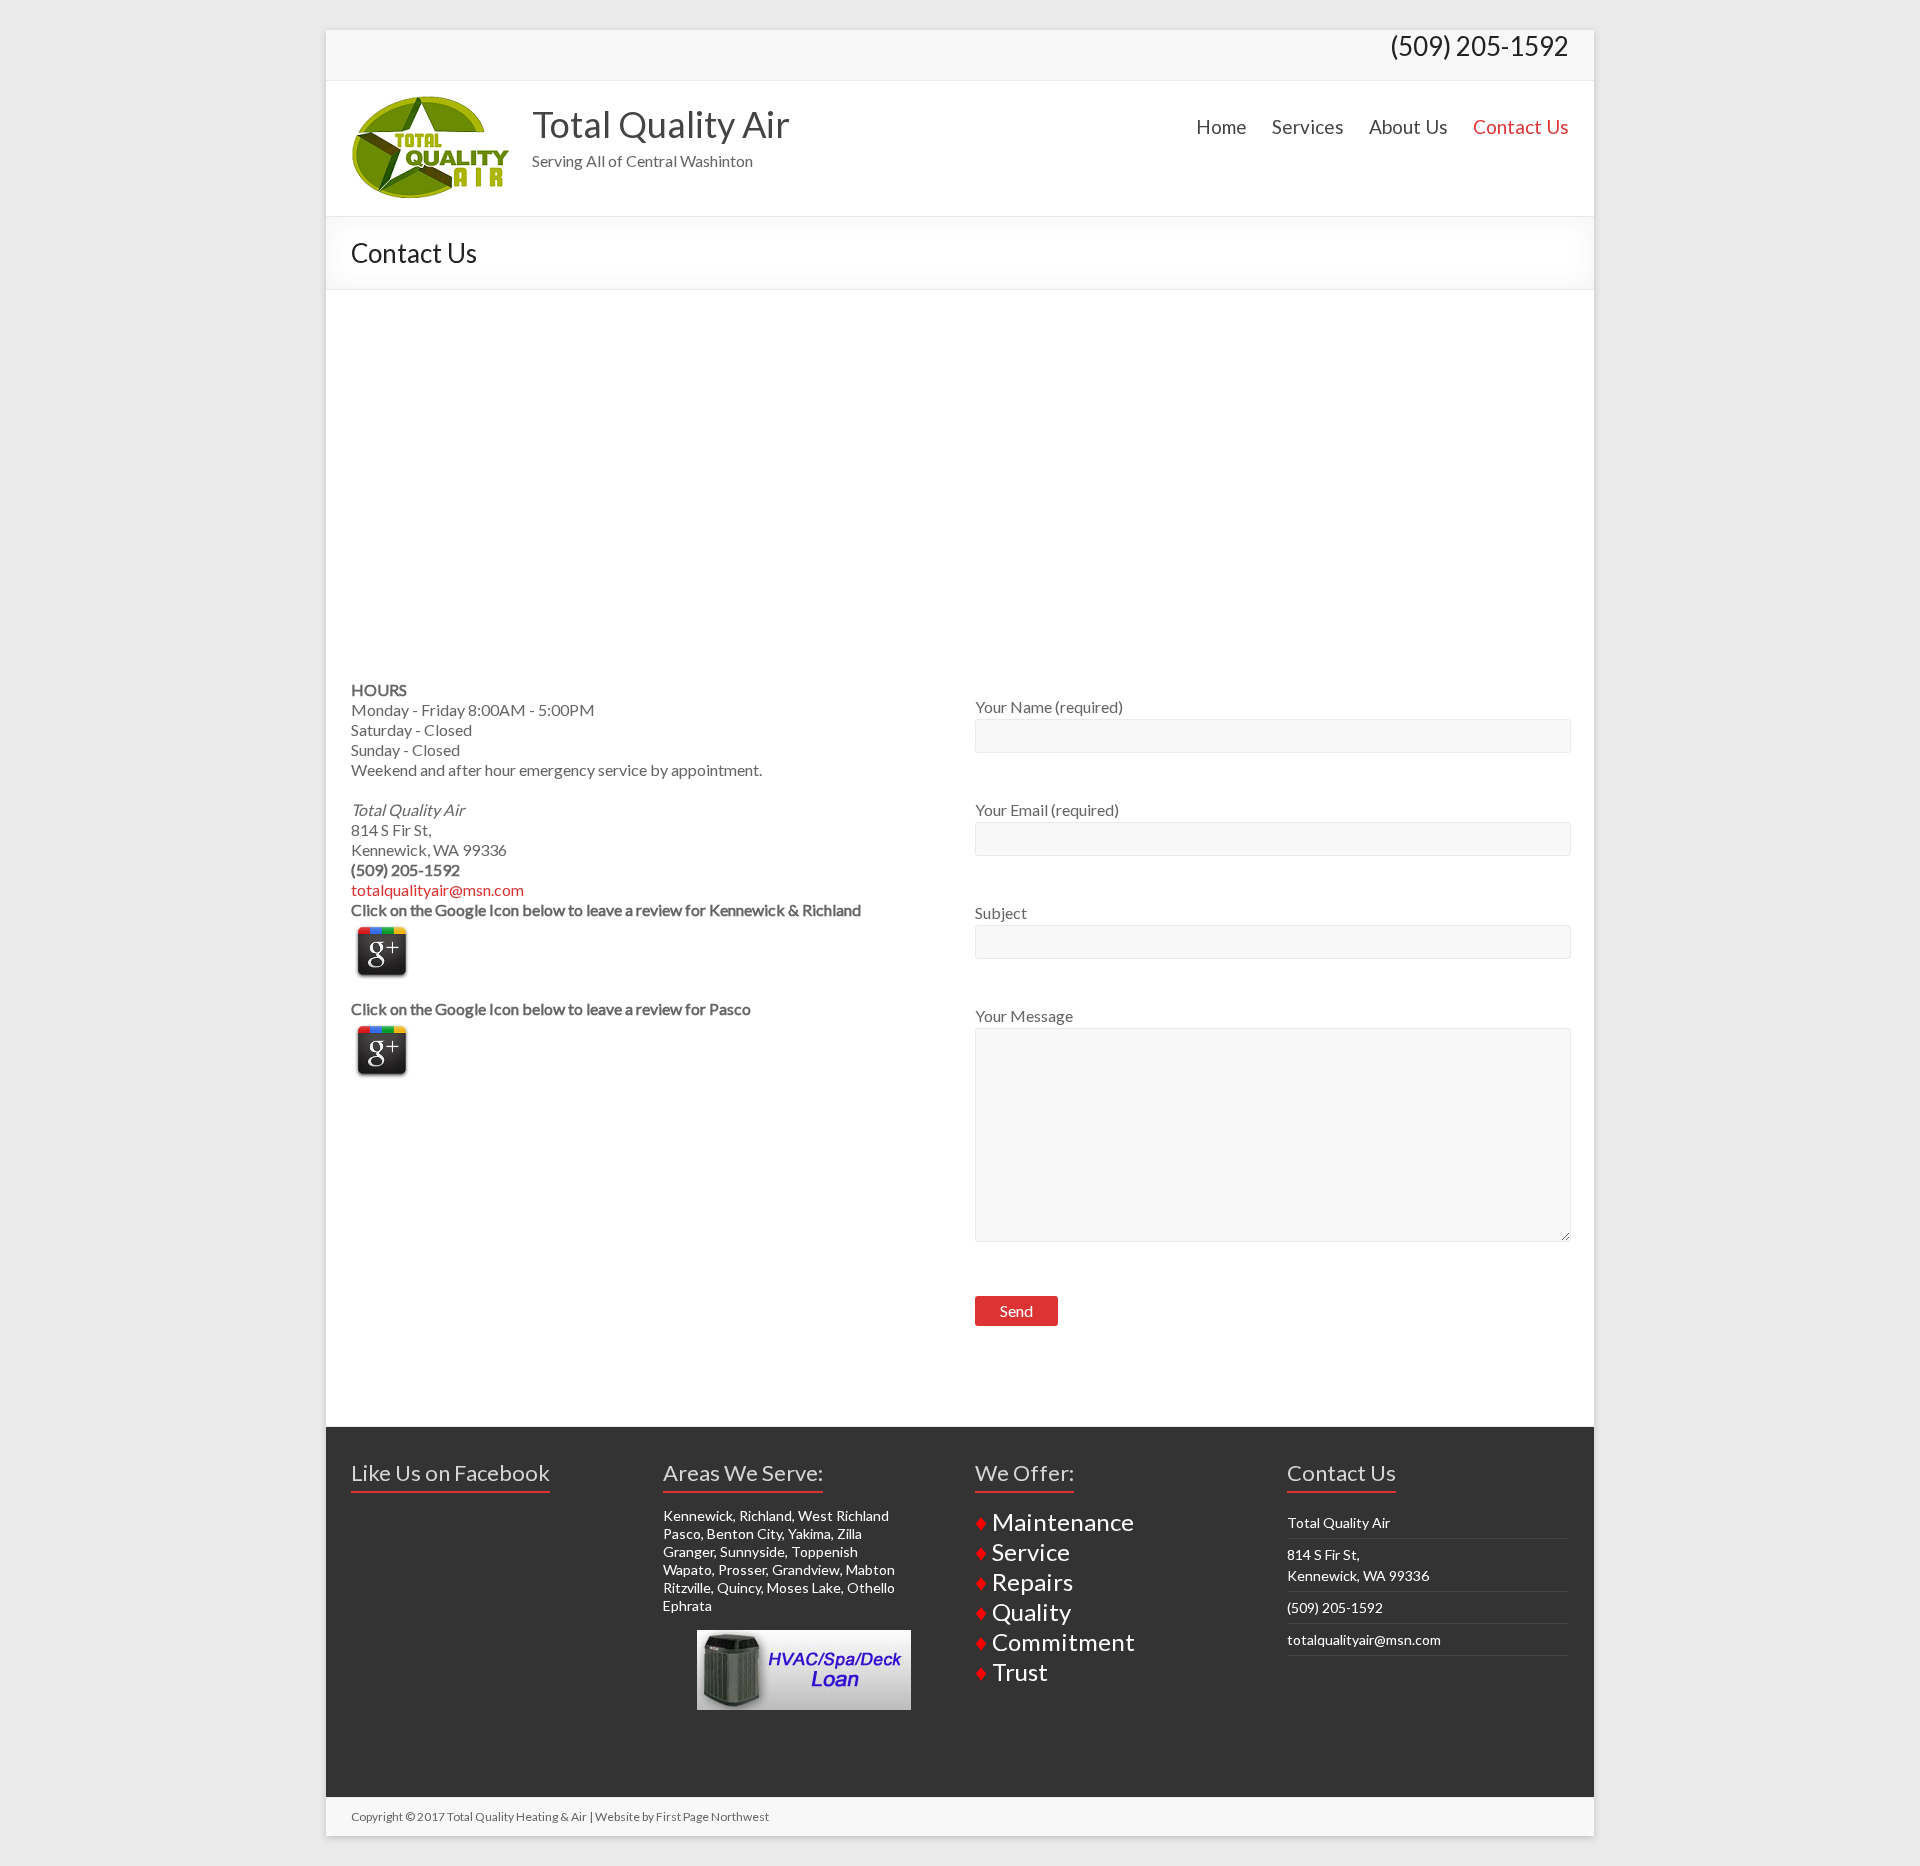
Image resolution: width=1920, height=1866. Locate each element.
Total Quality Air (661, 124)
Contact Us (1521, 126)
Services (1308, 126)
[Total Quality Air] (431, 105)
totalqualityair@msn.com (437, 889)
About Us (1408, 126)
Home (1221, 126)
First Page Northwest (712, 1816)
